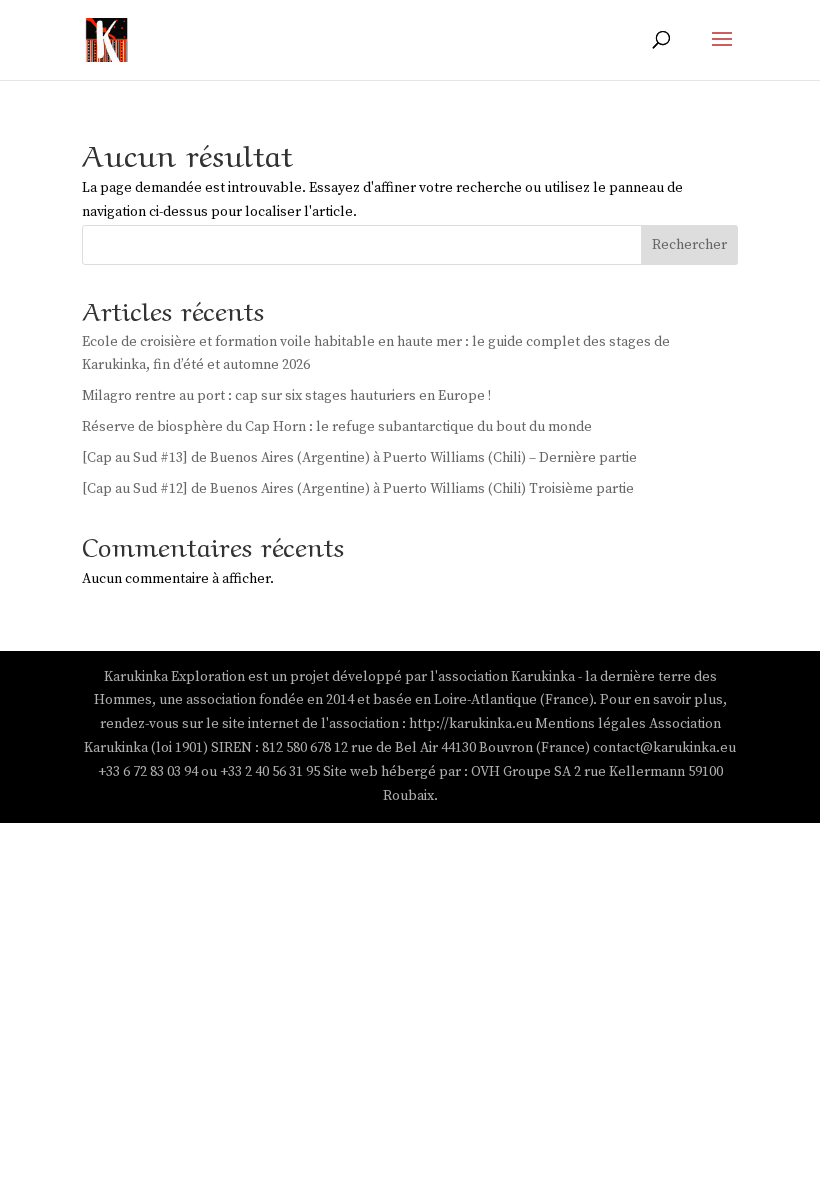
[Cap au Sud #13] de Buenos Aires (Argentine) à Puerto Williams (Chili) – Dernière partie (359, 458)
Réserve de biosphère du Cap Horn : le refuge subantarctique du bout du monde (337, 427)
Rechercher (689, 245)
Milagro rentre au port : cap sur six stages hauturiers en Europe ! (286, 396)
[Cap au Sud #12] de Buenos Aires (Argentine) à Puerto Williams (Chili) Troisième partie (358, 489)
